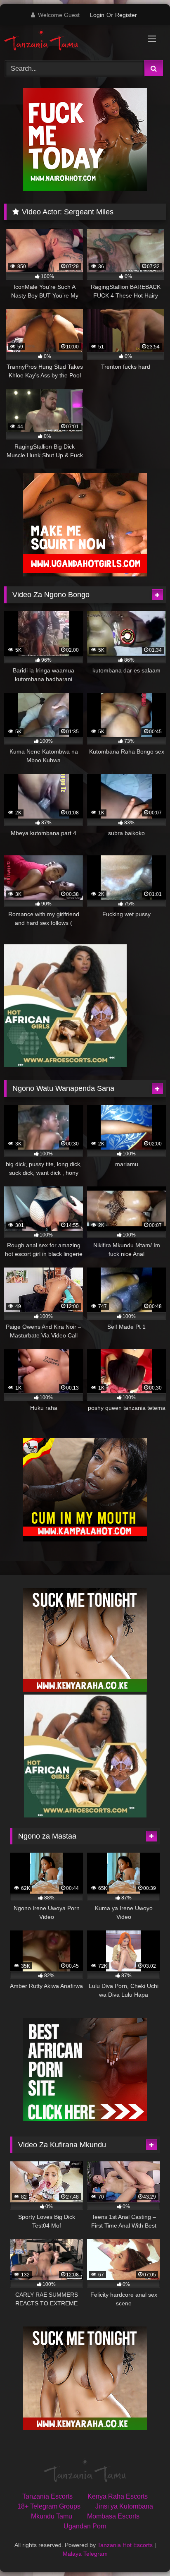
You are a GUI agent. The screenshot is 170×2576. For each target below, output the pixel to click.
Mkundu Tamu (52, 2516)
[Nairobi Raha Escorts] (85, 189)
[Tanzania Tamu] (70, 41)
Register (126, 15)
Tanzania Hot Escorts (125, 2545)
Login (97, 15)
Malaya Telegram (85, 2554)
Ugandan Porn (85, 2526)
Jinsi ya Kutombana (124, 2506)
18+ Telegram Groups (49, 2506)
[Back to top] (144, 2551)
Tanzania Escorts (47, 2496)
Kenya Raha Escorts (118, 2496)
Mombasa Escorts (113, 2516)
